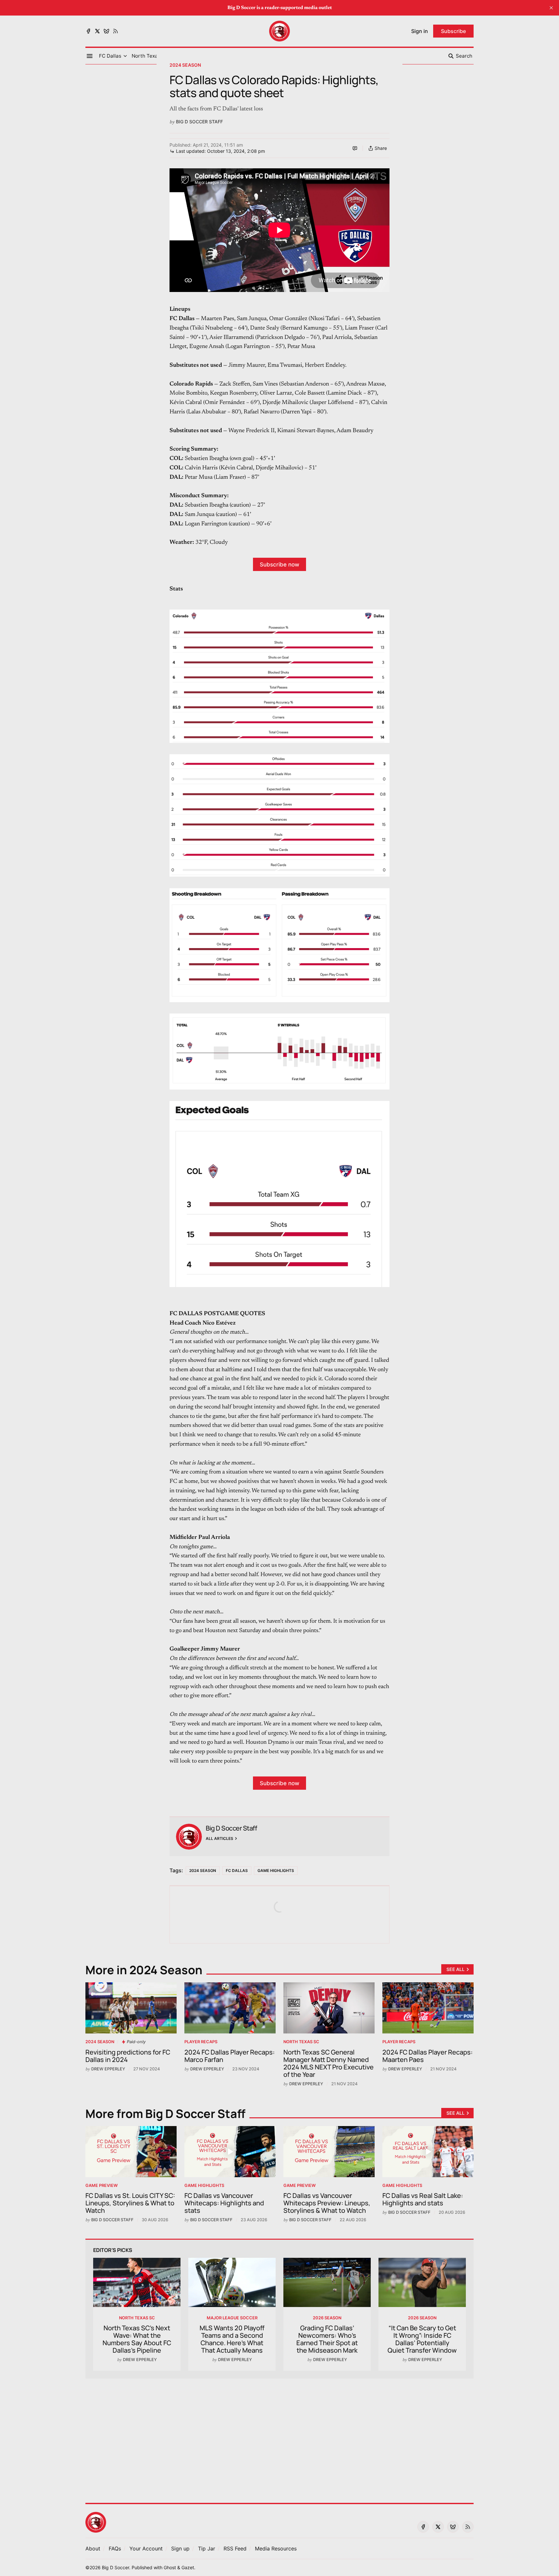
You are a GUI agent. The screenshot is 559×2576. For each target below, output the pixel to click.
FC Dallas (237, 1870)
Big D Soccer (115, 2567)
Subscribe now (279, 564)
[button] (110, 56)
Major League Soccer (232, 2318)
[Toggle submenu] (125, 56)
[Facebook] (88, 31)
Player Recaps (201, 2042)
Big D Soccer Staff (199, 122)
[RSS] (115, 31)
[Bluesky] (106, 31)
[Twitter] (97, 31)
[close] (551, 8)
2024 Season (185, 65)
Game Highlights (276, 1870)
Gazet (188, 2567)
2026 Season (327, 2318)
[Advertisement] (279, 2437)
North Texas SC (301, 2042)
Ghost (170, 2567)
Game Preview (102, 2185)
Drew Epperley (108, 2069)
